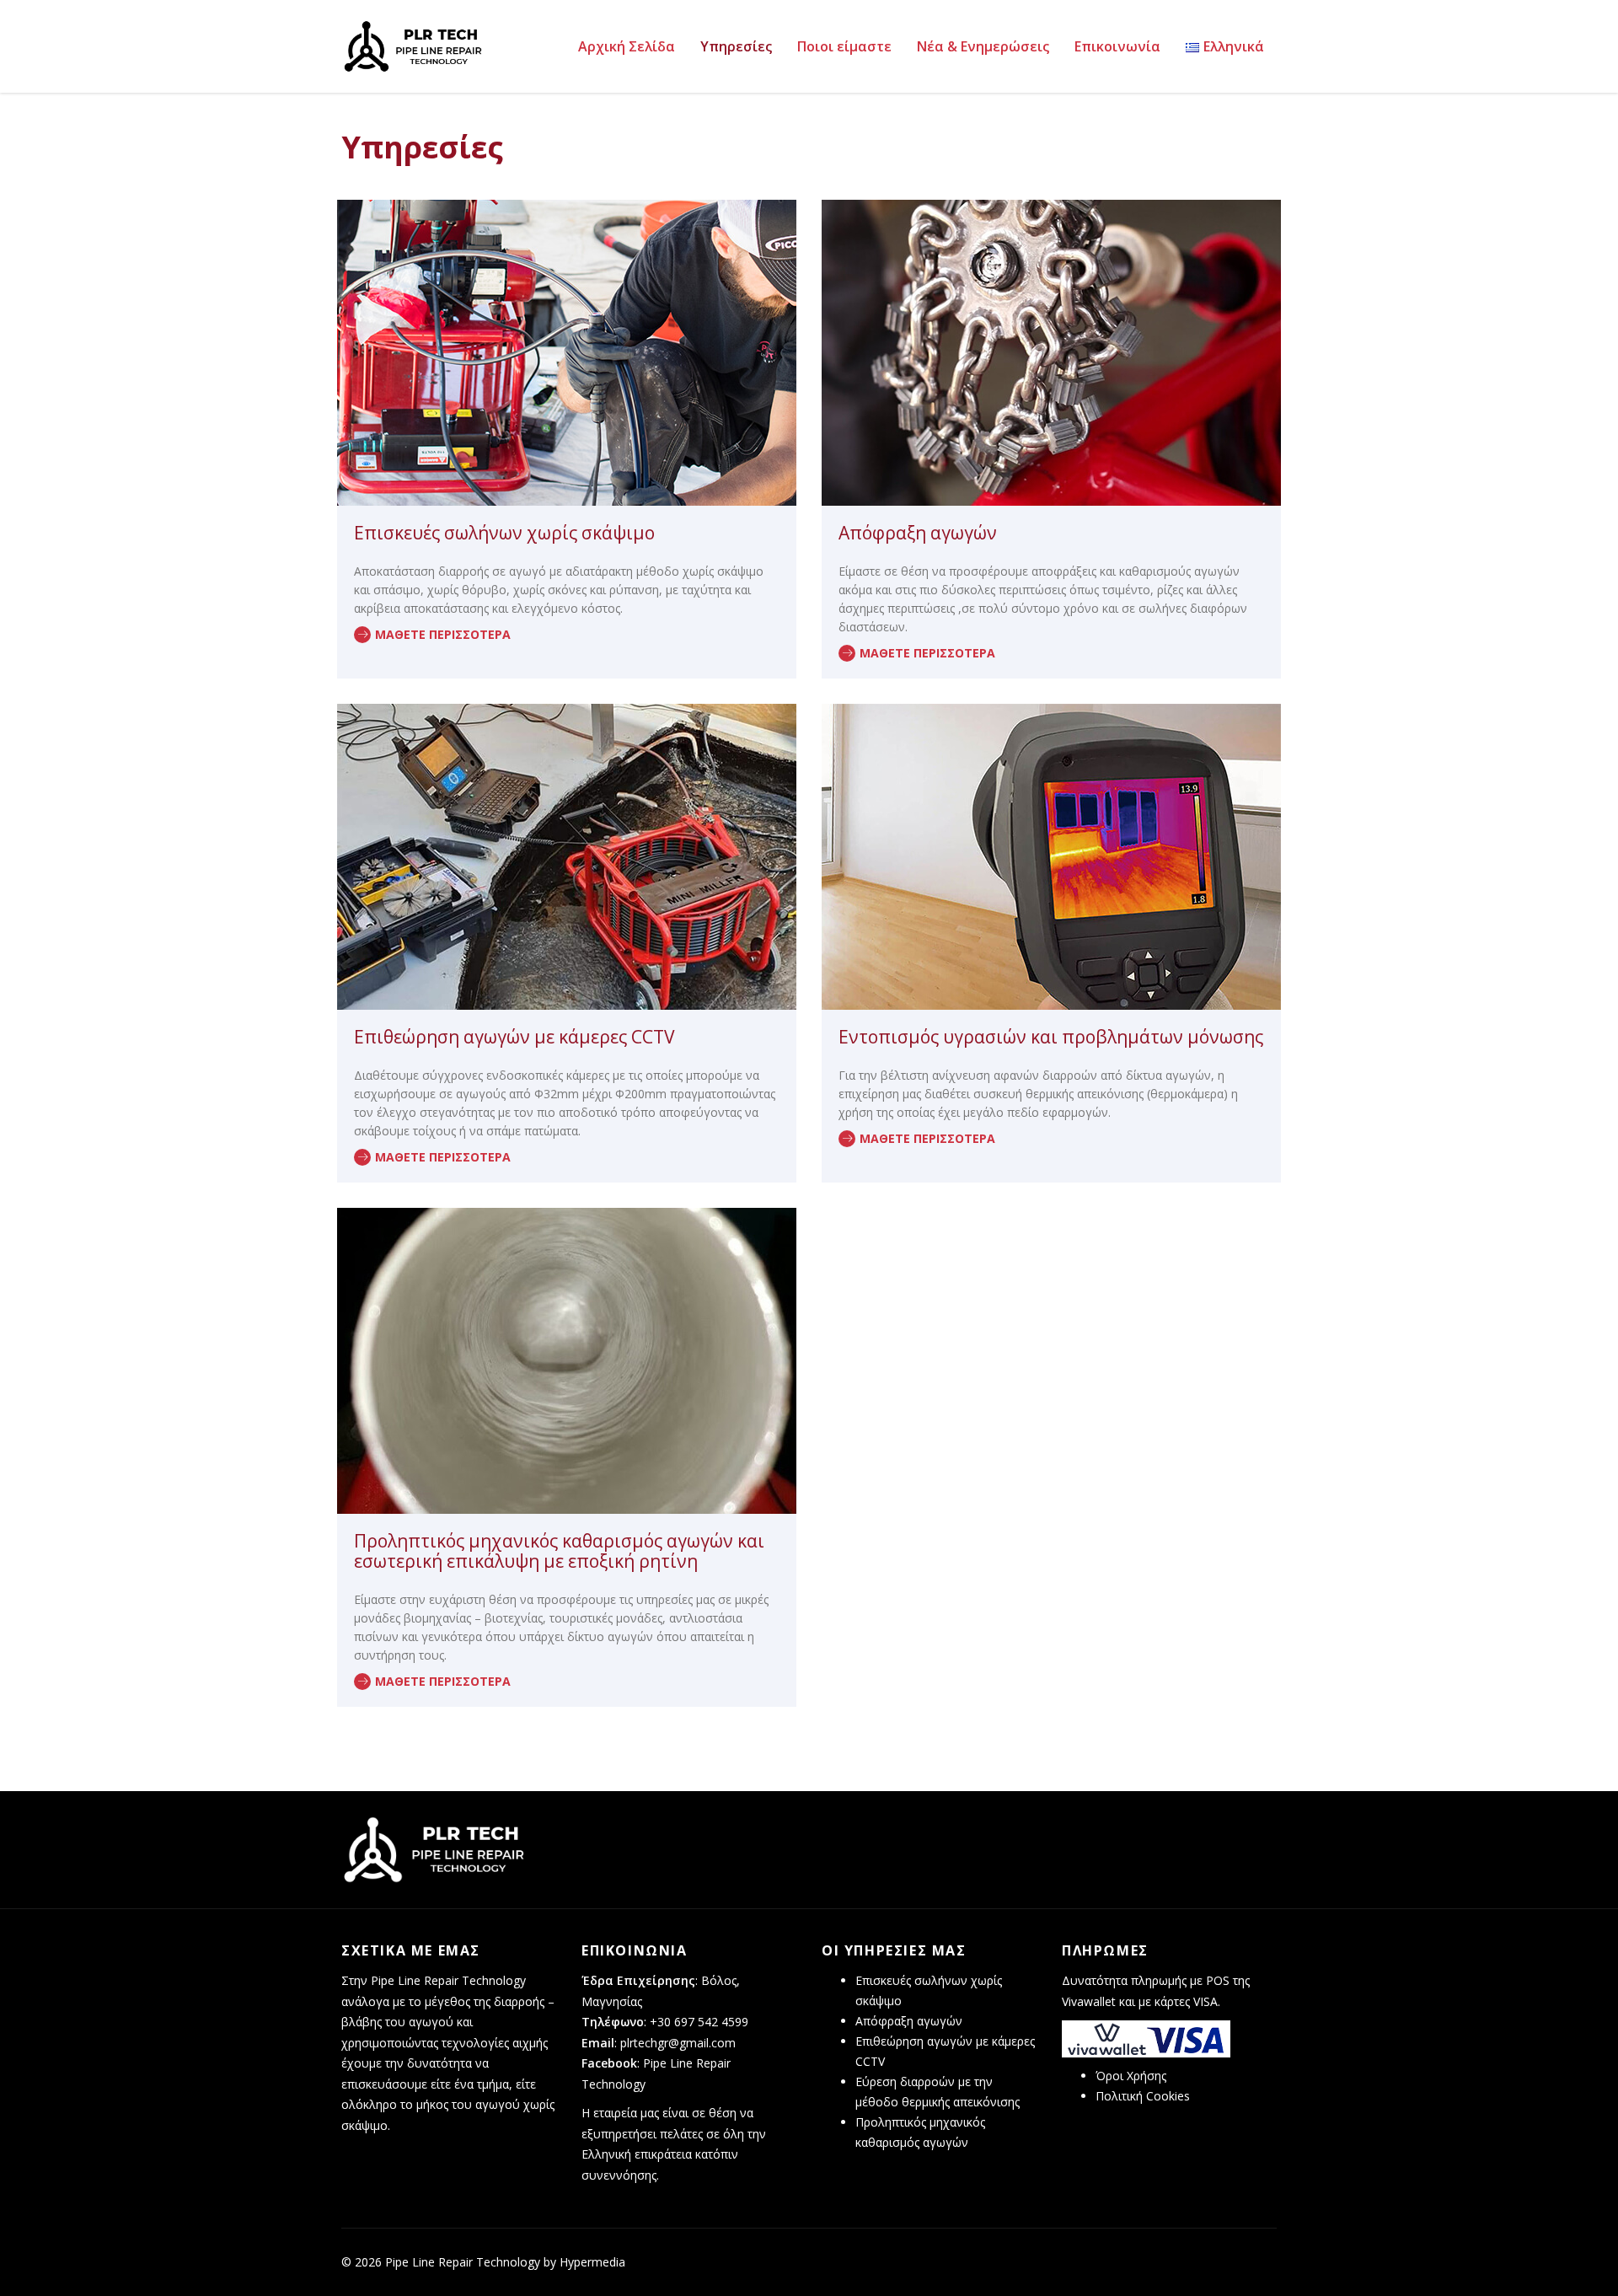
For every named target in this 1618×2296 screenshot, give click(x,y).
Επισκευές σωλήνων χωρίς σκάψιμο (504, 533)
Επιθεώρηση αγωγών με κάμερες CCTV (514, 1037)
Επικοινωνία (1117, 46)
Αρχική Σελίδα (627, 46)
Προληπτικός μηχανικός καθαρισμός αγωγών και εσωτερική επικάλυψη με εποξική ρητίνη (559, 1551)
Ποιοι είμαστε (844, 46)
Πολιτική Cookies (1143, 2096)
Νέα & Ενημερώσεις (983, 46)
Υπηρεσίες (736, 46)
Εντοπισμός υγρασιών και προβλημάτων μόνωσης (1051, 1037)
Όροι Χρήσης (1131, 2076)
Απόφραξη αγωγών (918, 533)
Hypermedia (592, 2262)
